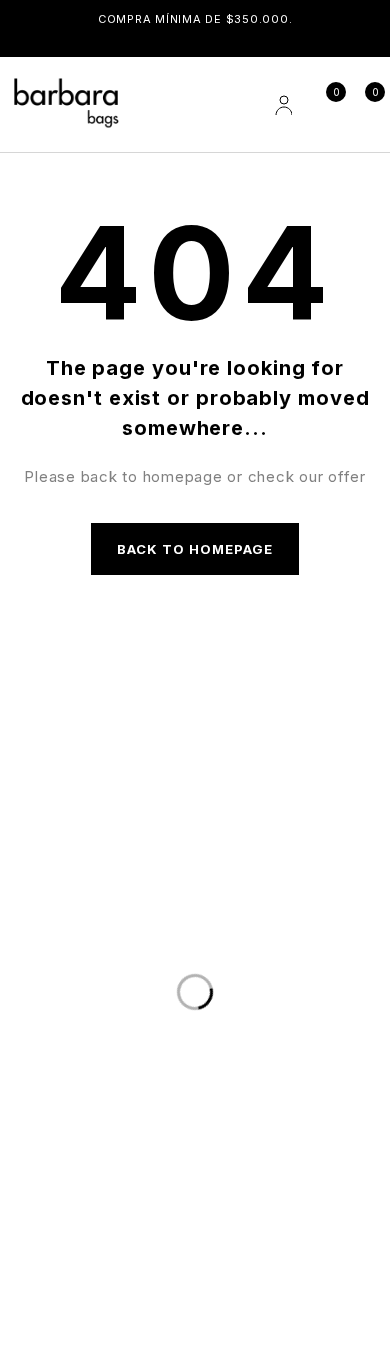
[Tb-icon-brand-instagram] (104, 1243)
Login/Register (282, 105)
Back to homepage (195, 549)
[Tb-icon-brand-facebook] (35, 1243)
